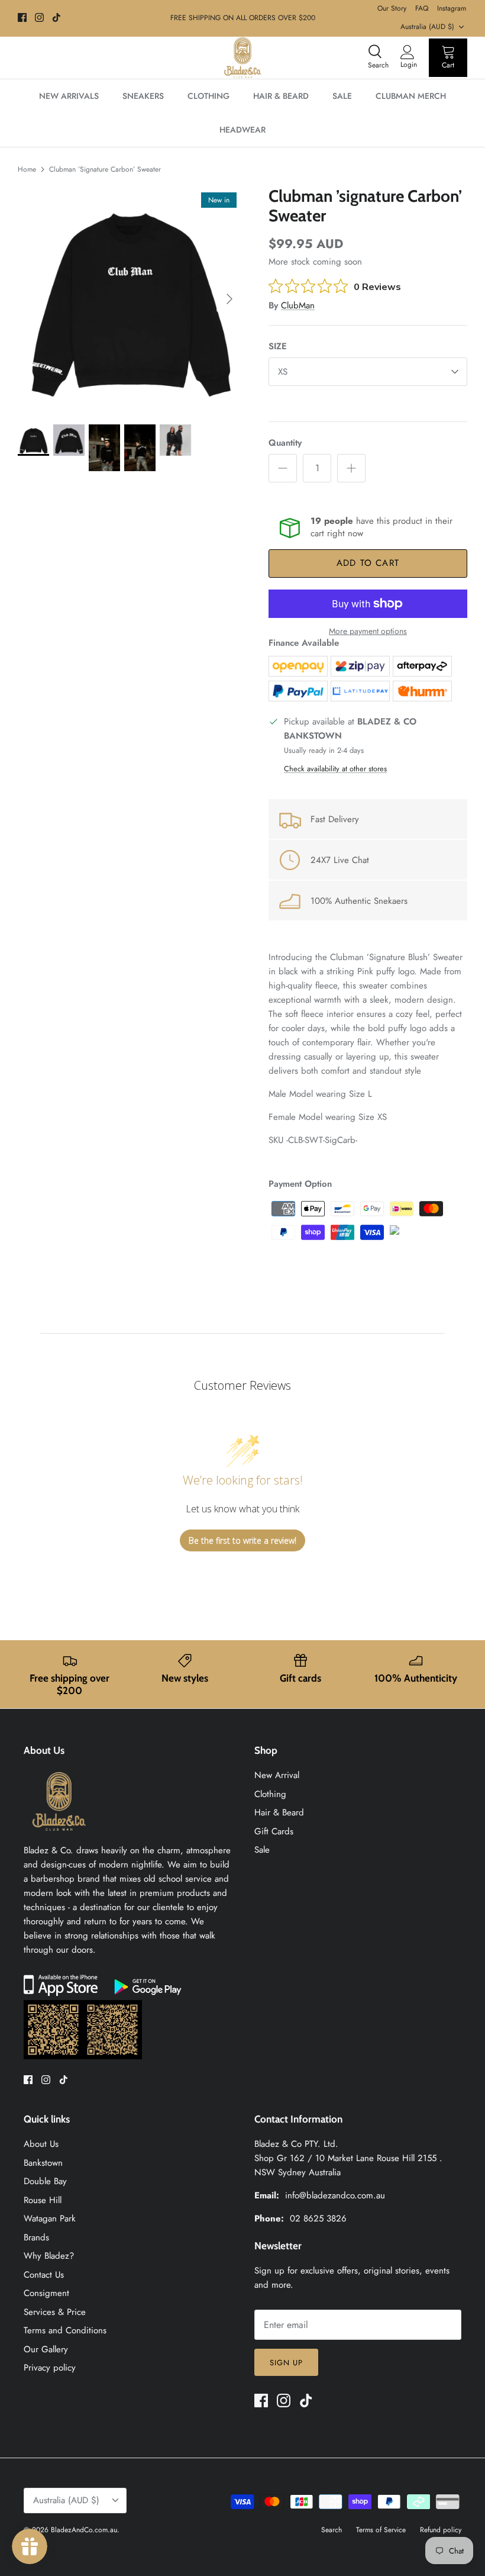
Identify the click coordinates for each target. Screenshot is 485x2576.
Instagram (452, 8)
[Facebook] (22, 17)
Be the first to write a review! (242, 1540)
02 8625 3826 (318, 2218)
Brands (36, 2237)
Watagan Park (50, 2218)
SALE (342, 96)
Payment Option (300, 1184)
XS (283, 372)
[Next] (229, 299)
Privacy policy (50, 2368)
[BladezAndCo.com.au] (242, 58)
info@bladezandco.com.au (335, 2195)
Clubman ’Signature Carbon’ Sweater (105, 169)
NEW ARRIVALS (69, 96)
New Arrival (277, 1775)
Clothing (270, 1794)
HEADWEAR (242, 130)
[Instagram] (39, 17)
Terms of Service (381, 2530)
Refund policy (441, 2530)
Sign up (286, 2363)
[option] (130, 299)
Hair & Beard (279, 1812)
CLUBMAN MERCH (411, 96)
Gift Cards (274, 1831)
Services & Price (55, 2312)
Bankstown (43, 2163)
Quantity (285, 443)
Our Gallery (46, 2349)
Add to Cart (368, 563)
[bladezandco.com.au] (59, 1836)
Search (332, 2530)
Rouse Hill (43, 2200)
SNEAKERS (143, 96)
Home (27, 169)
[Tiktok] (56, 17)
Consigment (46, 2293)
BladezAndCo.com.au (84, 2530)
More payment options (368, 631)
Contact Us (44, 2275)
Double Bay (45, 2181)
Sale (262, 1850)
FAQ (422, 8)
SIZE (278, 347)
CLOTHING (208, 96)
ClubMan (298, 305)
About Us (41, 2144)
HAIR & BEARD (281, 96)
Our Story (392, 8)
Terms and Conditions (65, 2330)
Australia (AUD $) (427, 27)
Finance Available (304, 643)
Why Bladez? (49, 2256)
